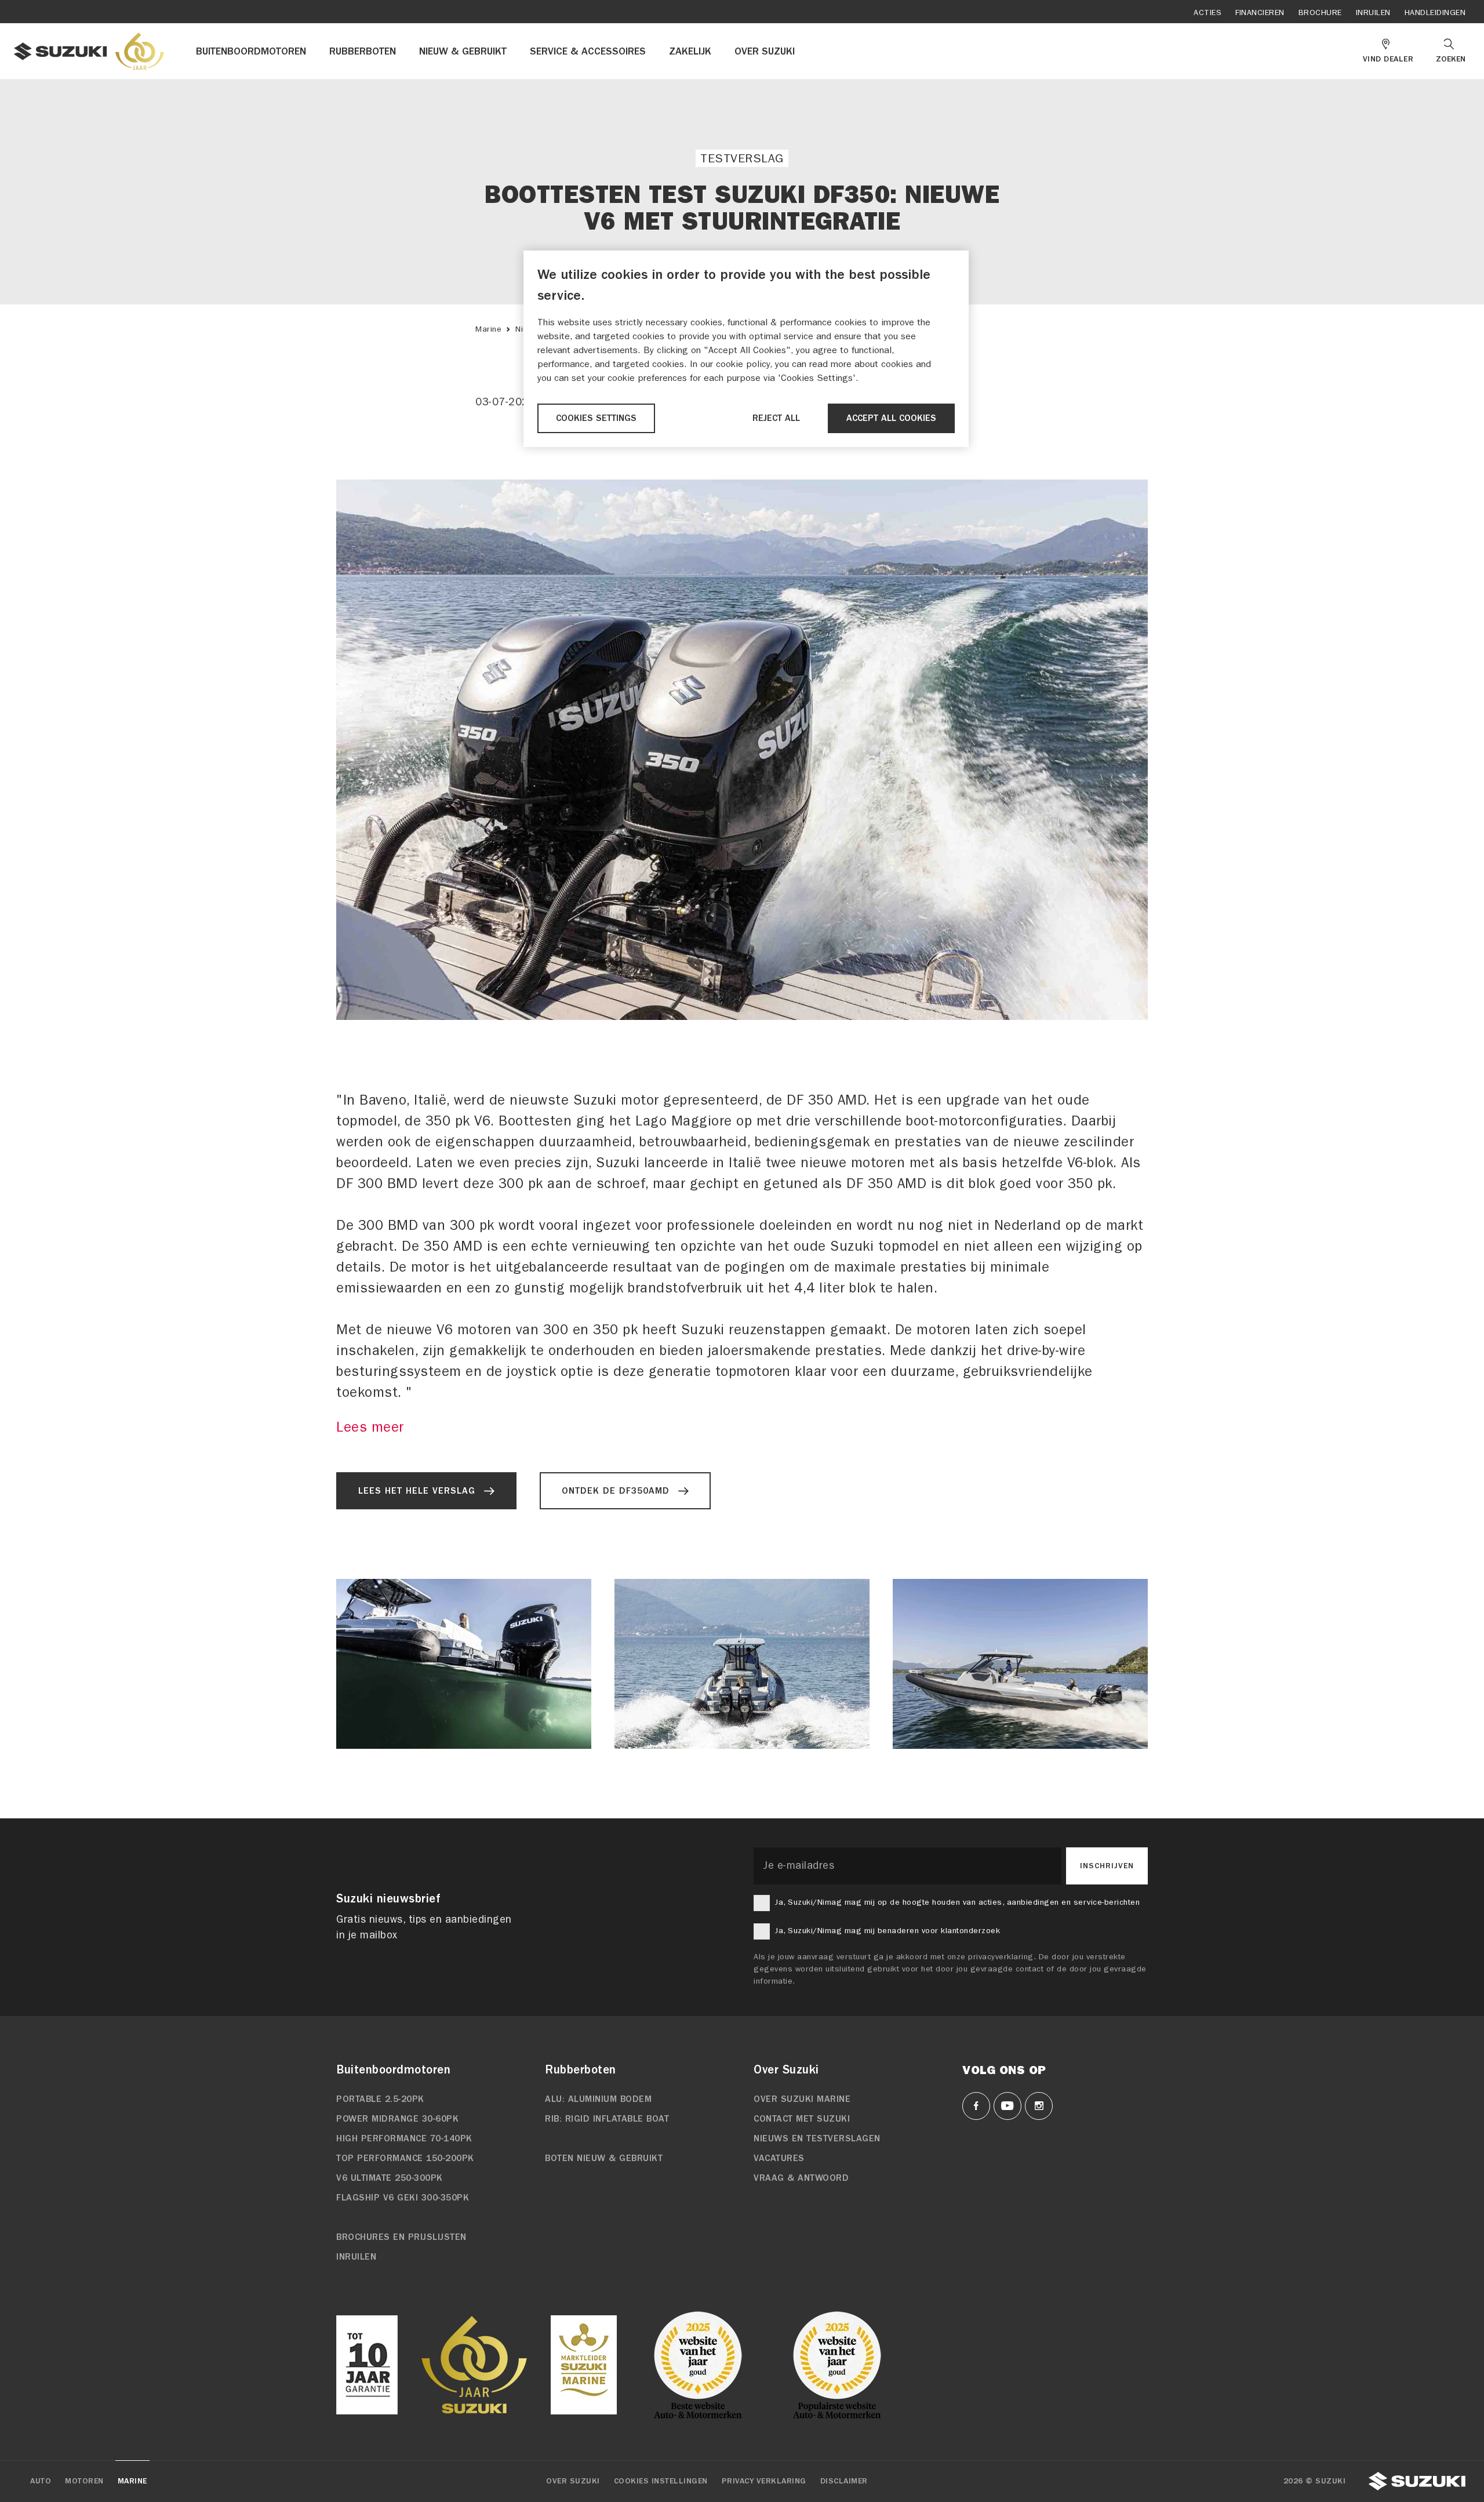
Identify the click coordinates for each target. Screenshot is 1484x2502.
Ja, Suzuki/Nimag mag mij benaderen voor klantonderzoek (887, 1931)
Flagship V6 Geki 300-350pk (403, 2198)
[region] (746, 349)
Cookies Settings (596, 418)
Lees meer (370, 1427)
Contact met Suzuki (802, 2119)
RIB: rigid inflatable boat (607, 2119)
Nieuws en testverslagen (817, 2138)
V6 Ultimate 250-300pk (390, 2178)
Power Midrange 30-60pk (397, 2119)
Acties (1207, 12)
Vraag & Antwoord (801, 2178)
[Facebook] (976, 2106)
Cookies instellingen (661, 2481)
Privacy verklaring (764, 2481)
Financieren (1260, 12)
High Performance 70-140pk (404, 2138)
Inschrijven (1107, 1866)
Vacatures (779, 2158)
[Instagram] (1039, 2106)
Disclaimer (844, 2481)
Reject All (776, 418)
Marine (488, 329)
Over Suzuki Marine (802, 2099)
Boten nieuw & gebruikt (604, 2158)
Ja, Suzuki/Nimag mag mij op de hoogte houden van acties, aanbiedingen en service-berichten (957, 1902)
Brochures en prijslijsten (401, 2237)
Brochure (1320, 12)
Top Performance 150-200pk (405, 2158)
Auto (41, 2481)
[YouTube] (1007, 2106)
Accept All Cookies (891, 418)
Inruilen (1373, 12)
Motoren (84, 2481)
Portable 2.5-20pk (380, 2099)
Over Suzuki (573, 2481)
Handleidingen (1435, 12)
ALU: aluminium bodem (598, 2099)
